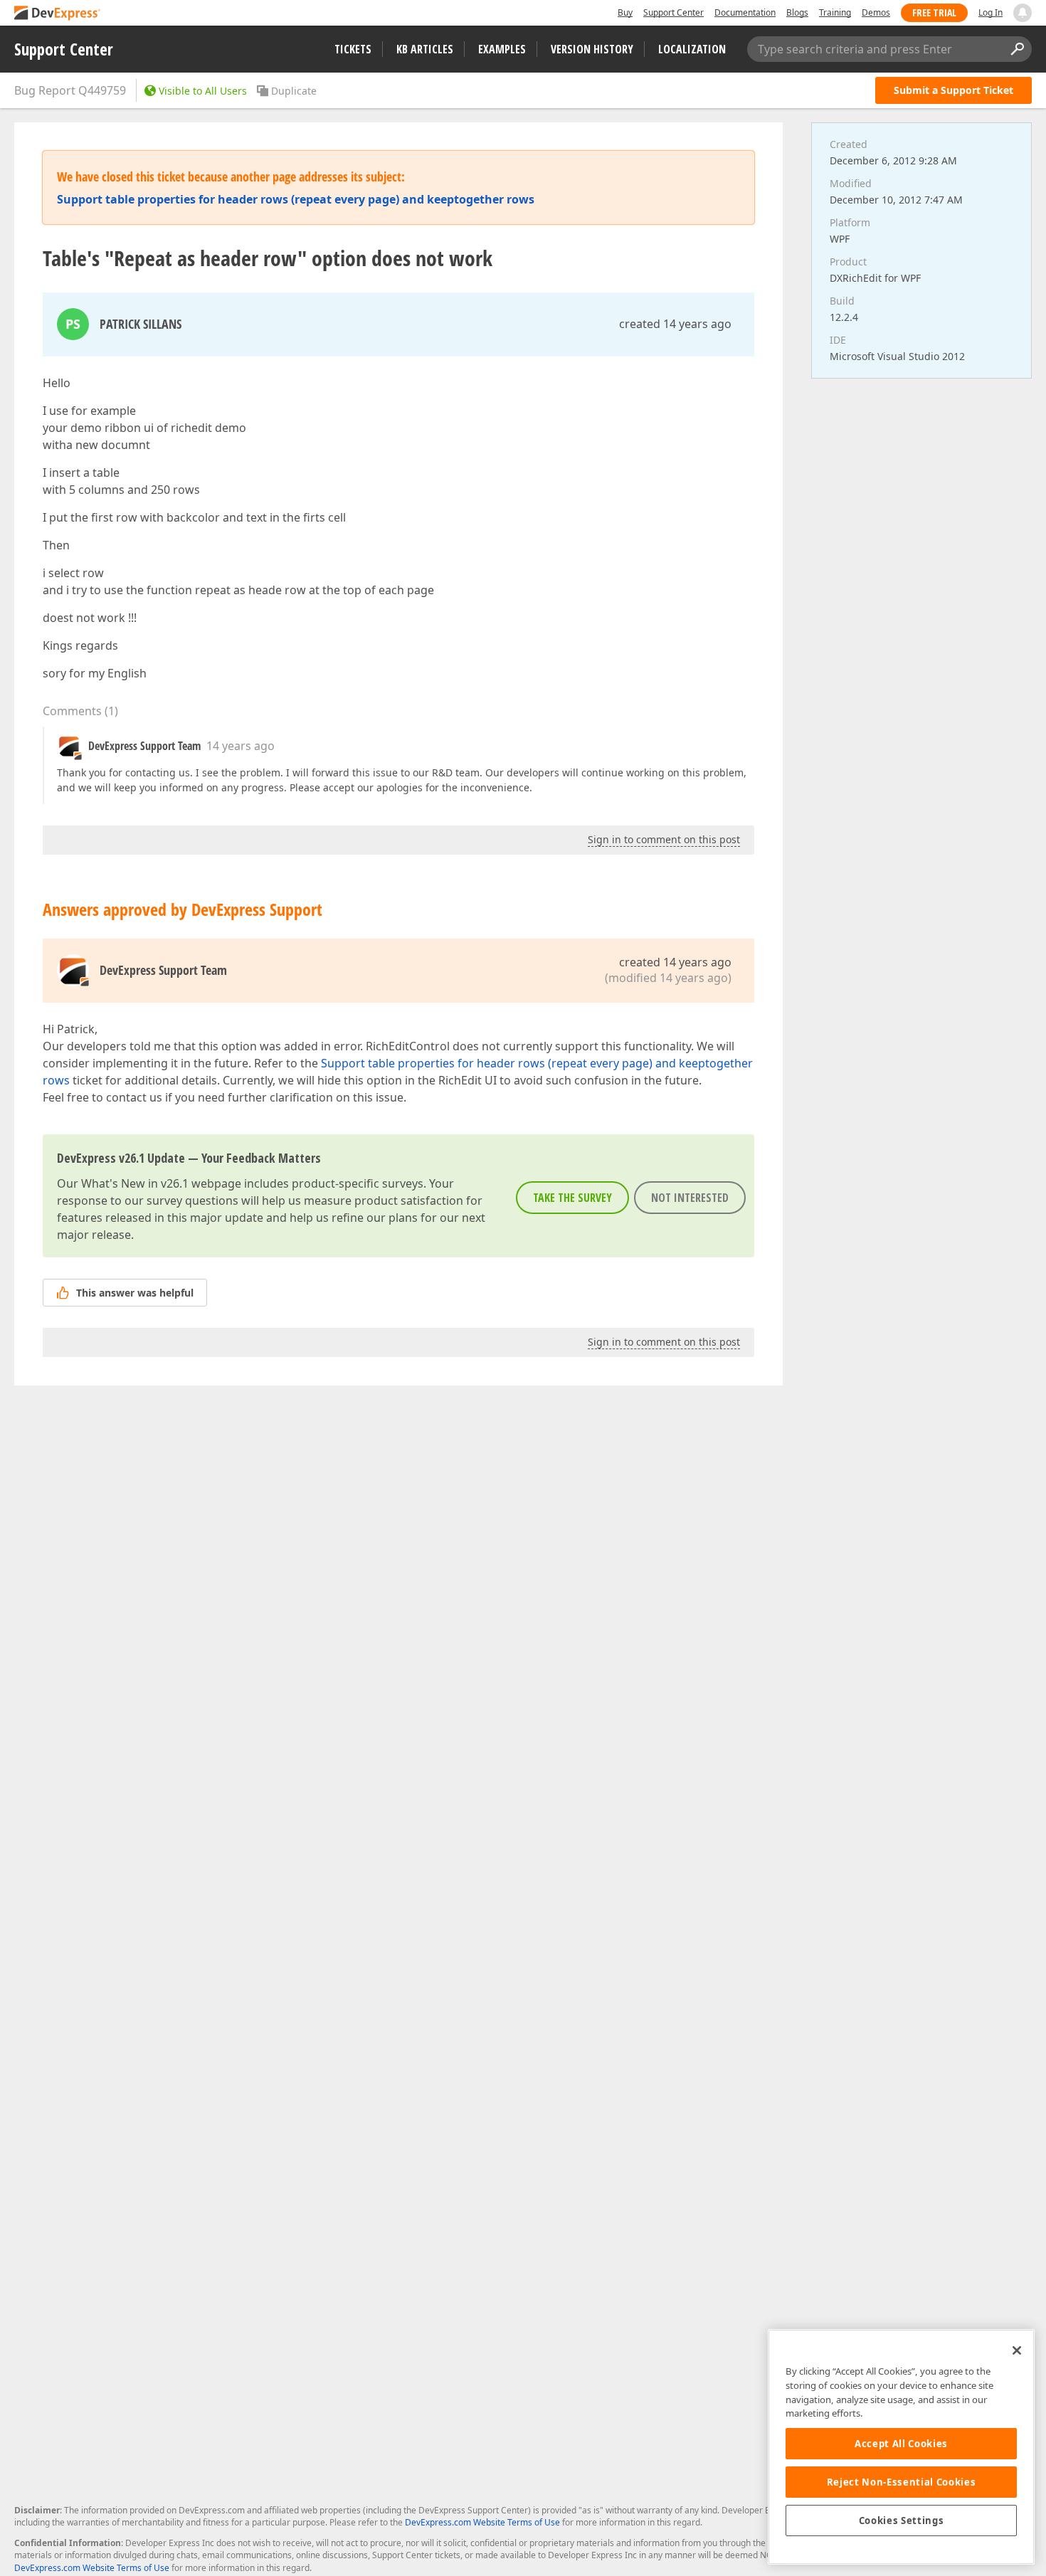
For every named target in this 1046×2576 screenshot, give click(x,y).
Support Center (673, 12)
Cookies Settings (902, 2520)
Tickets (353, 49)
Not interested (690, 1198)
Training (835, 12)
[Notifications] (1023, 13)
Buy (625, 12)
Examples (502, 49)
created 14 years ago (675, 324)
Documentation (745, 12)
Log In (990, 12)
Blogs (797, 12)
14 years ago (241, 746)
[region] (901, 2447)
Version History (592, 49)
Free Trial (934, 12)
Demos (876, 12)
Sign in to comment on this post (664, 839)
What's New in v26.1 (135, 1183)
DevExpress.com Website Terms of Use (482, 2522)
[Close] (1017, 2350)
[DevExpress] (58, 14)
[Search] (1017, 49)
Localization (692, 49)
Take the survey (572, 1198)
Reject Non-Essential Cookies (901, 2482)
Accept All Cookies (901, 2444)
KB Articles (425, 49)
